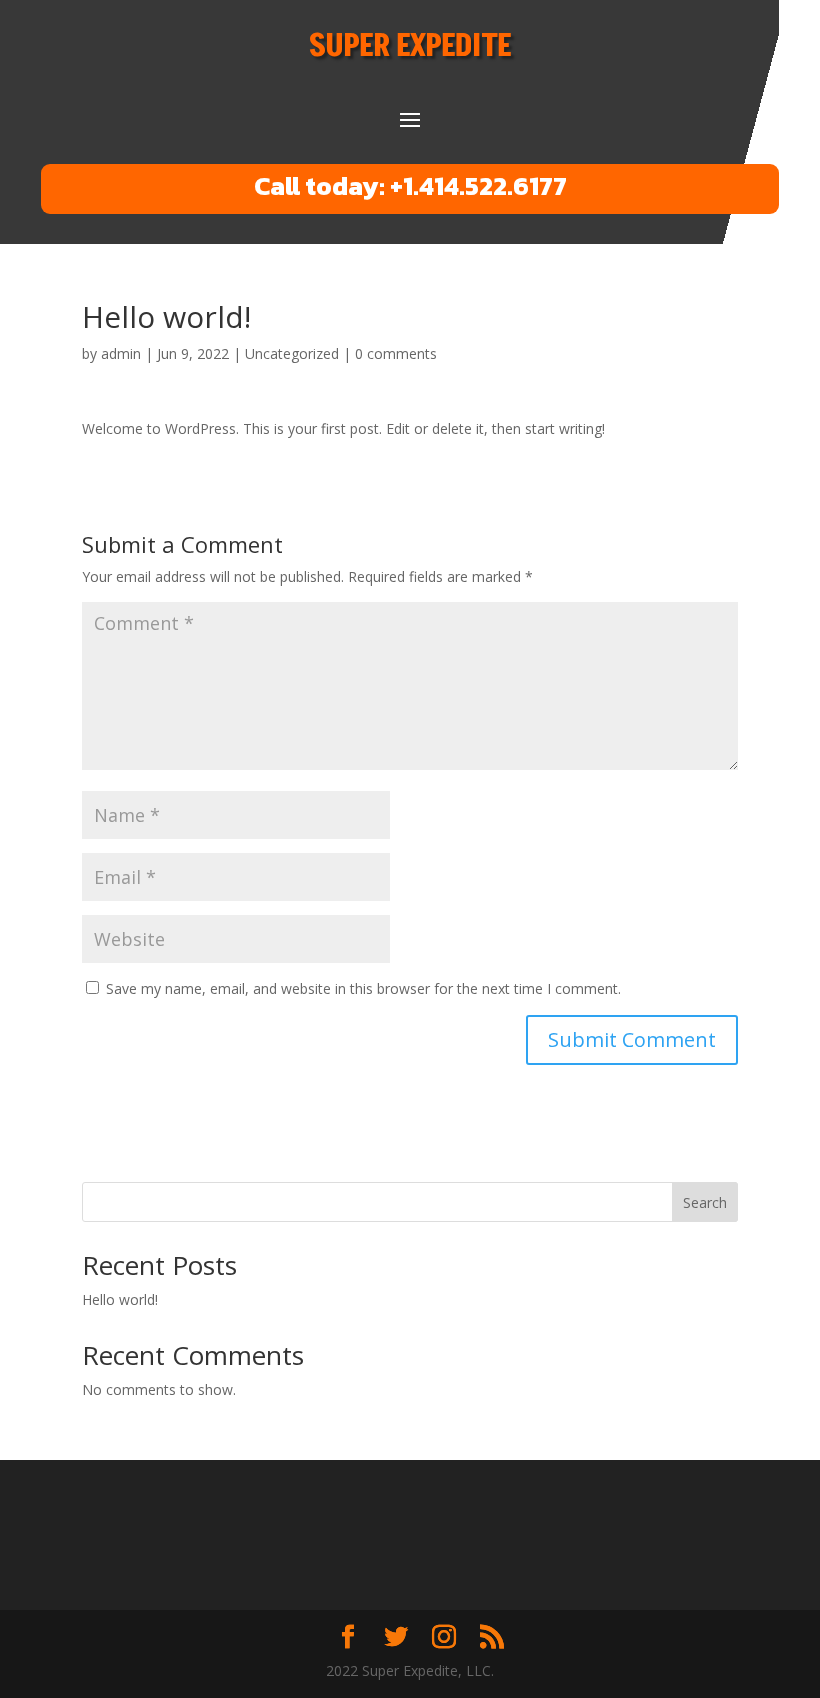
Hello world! (120, 1299)
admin (121, 353)
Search (705, 1202)
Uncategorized (292, 353)
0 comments (396, 353)
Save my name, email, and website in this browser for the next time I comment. (363, 988)
